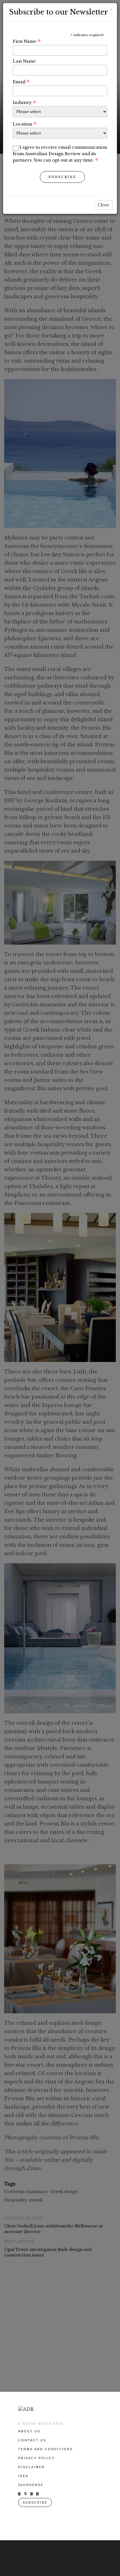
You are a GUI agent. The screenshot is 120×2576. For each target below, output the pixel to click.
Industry (24, 102)
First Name (27, 41)
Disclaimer (32, 2467)
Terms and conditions (45, 2449)
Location (25, 124)
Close (103, 205)
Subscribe (62, 177)
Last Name (24, 61)
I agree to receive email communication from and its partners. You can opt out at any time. (60, 154)
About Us (29, 2431)
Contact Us (32, 2440)
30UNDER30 (31, 2485)
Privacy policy (36, 2458)
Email (21, 82)
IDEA (23, 2476)
